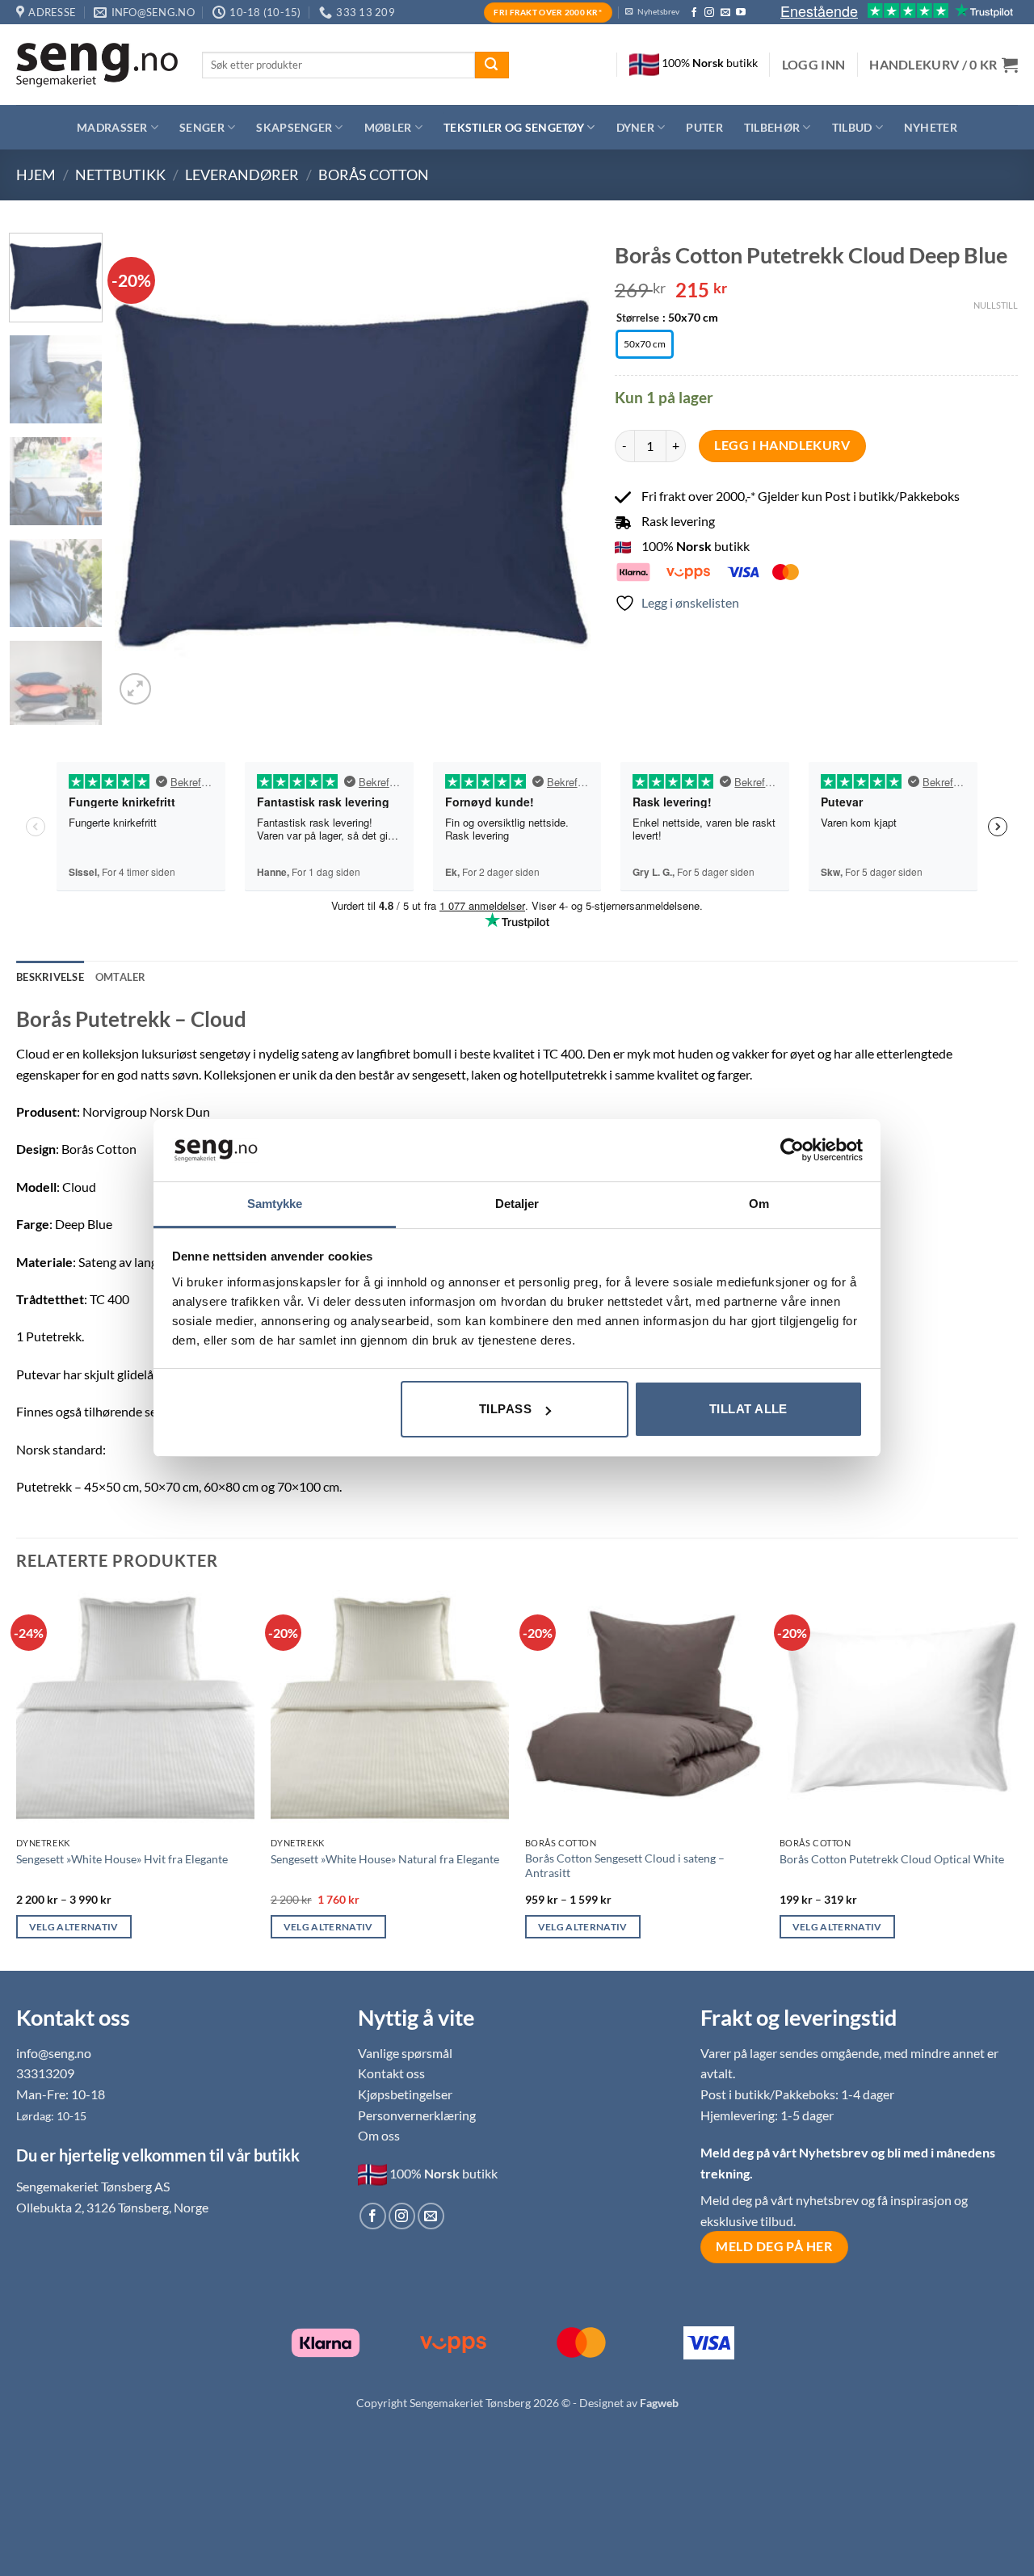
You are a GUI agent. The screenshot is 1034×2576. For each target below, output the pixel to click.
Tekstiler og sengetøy (514, 127)
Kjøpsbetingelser (405, 2094)
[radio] (645, 344)
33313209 (45, 2073)
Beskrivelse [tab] (50, 977)
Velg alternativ (74, 1927)
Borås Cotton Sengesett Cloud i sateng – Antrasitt (625, 1866)
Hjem (36, 175)
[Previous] (145, 470)
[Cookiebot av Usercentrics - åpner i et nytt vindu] (792, 1150)
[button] (814, 65)
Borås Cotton (374, 175)
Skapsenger (294, 127)
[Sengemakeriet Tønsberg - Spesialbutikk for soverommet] (97, 65)
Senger (202, 127)
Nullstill (996, 305)
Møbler (388, 127)
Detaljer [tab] (517, 1204)
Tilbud (852, 127)
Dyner (635, 127)
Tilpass (505, 1409)
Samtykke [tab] (275, 1204)
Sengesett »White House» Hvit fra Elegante (122, 1859)
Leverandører (242, 175)
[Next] (561, 470)
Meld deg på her (774, 2246)
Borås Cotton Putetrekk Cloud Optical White (892, 1859)
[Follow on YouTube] (741, 13)
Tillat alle (748, 1409)
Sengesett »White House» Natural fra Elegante (385, 1859)
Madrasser (112, 127)
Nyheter (931, 127)
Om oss (379, 2135)
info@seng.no (54, 2053)
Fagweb (659, 2403)
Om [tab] (759, 1204)
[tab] (121, 977)
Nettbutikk (120, 175)
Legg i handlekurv (782, 445)
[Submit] (492, 65)
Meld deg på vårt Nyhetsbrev (786, 2152)
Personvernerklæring (417, 2115)
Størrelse (638, 318)
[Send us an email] (725, 13)
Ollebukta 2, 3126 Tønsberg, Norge (112, 2207)
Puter (704, 127)
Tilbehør (772, 127)
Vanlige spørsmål (405, 2053)
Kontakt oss (391, 2073)
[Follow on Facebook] (694, 13)
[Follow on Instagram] (709, 13)
